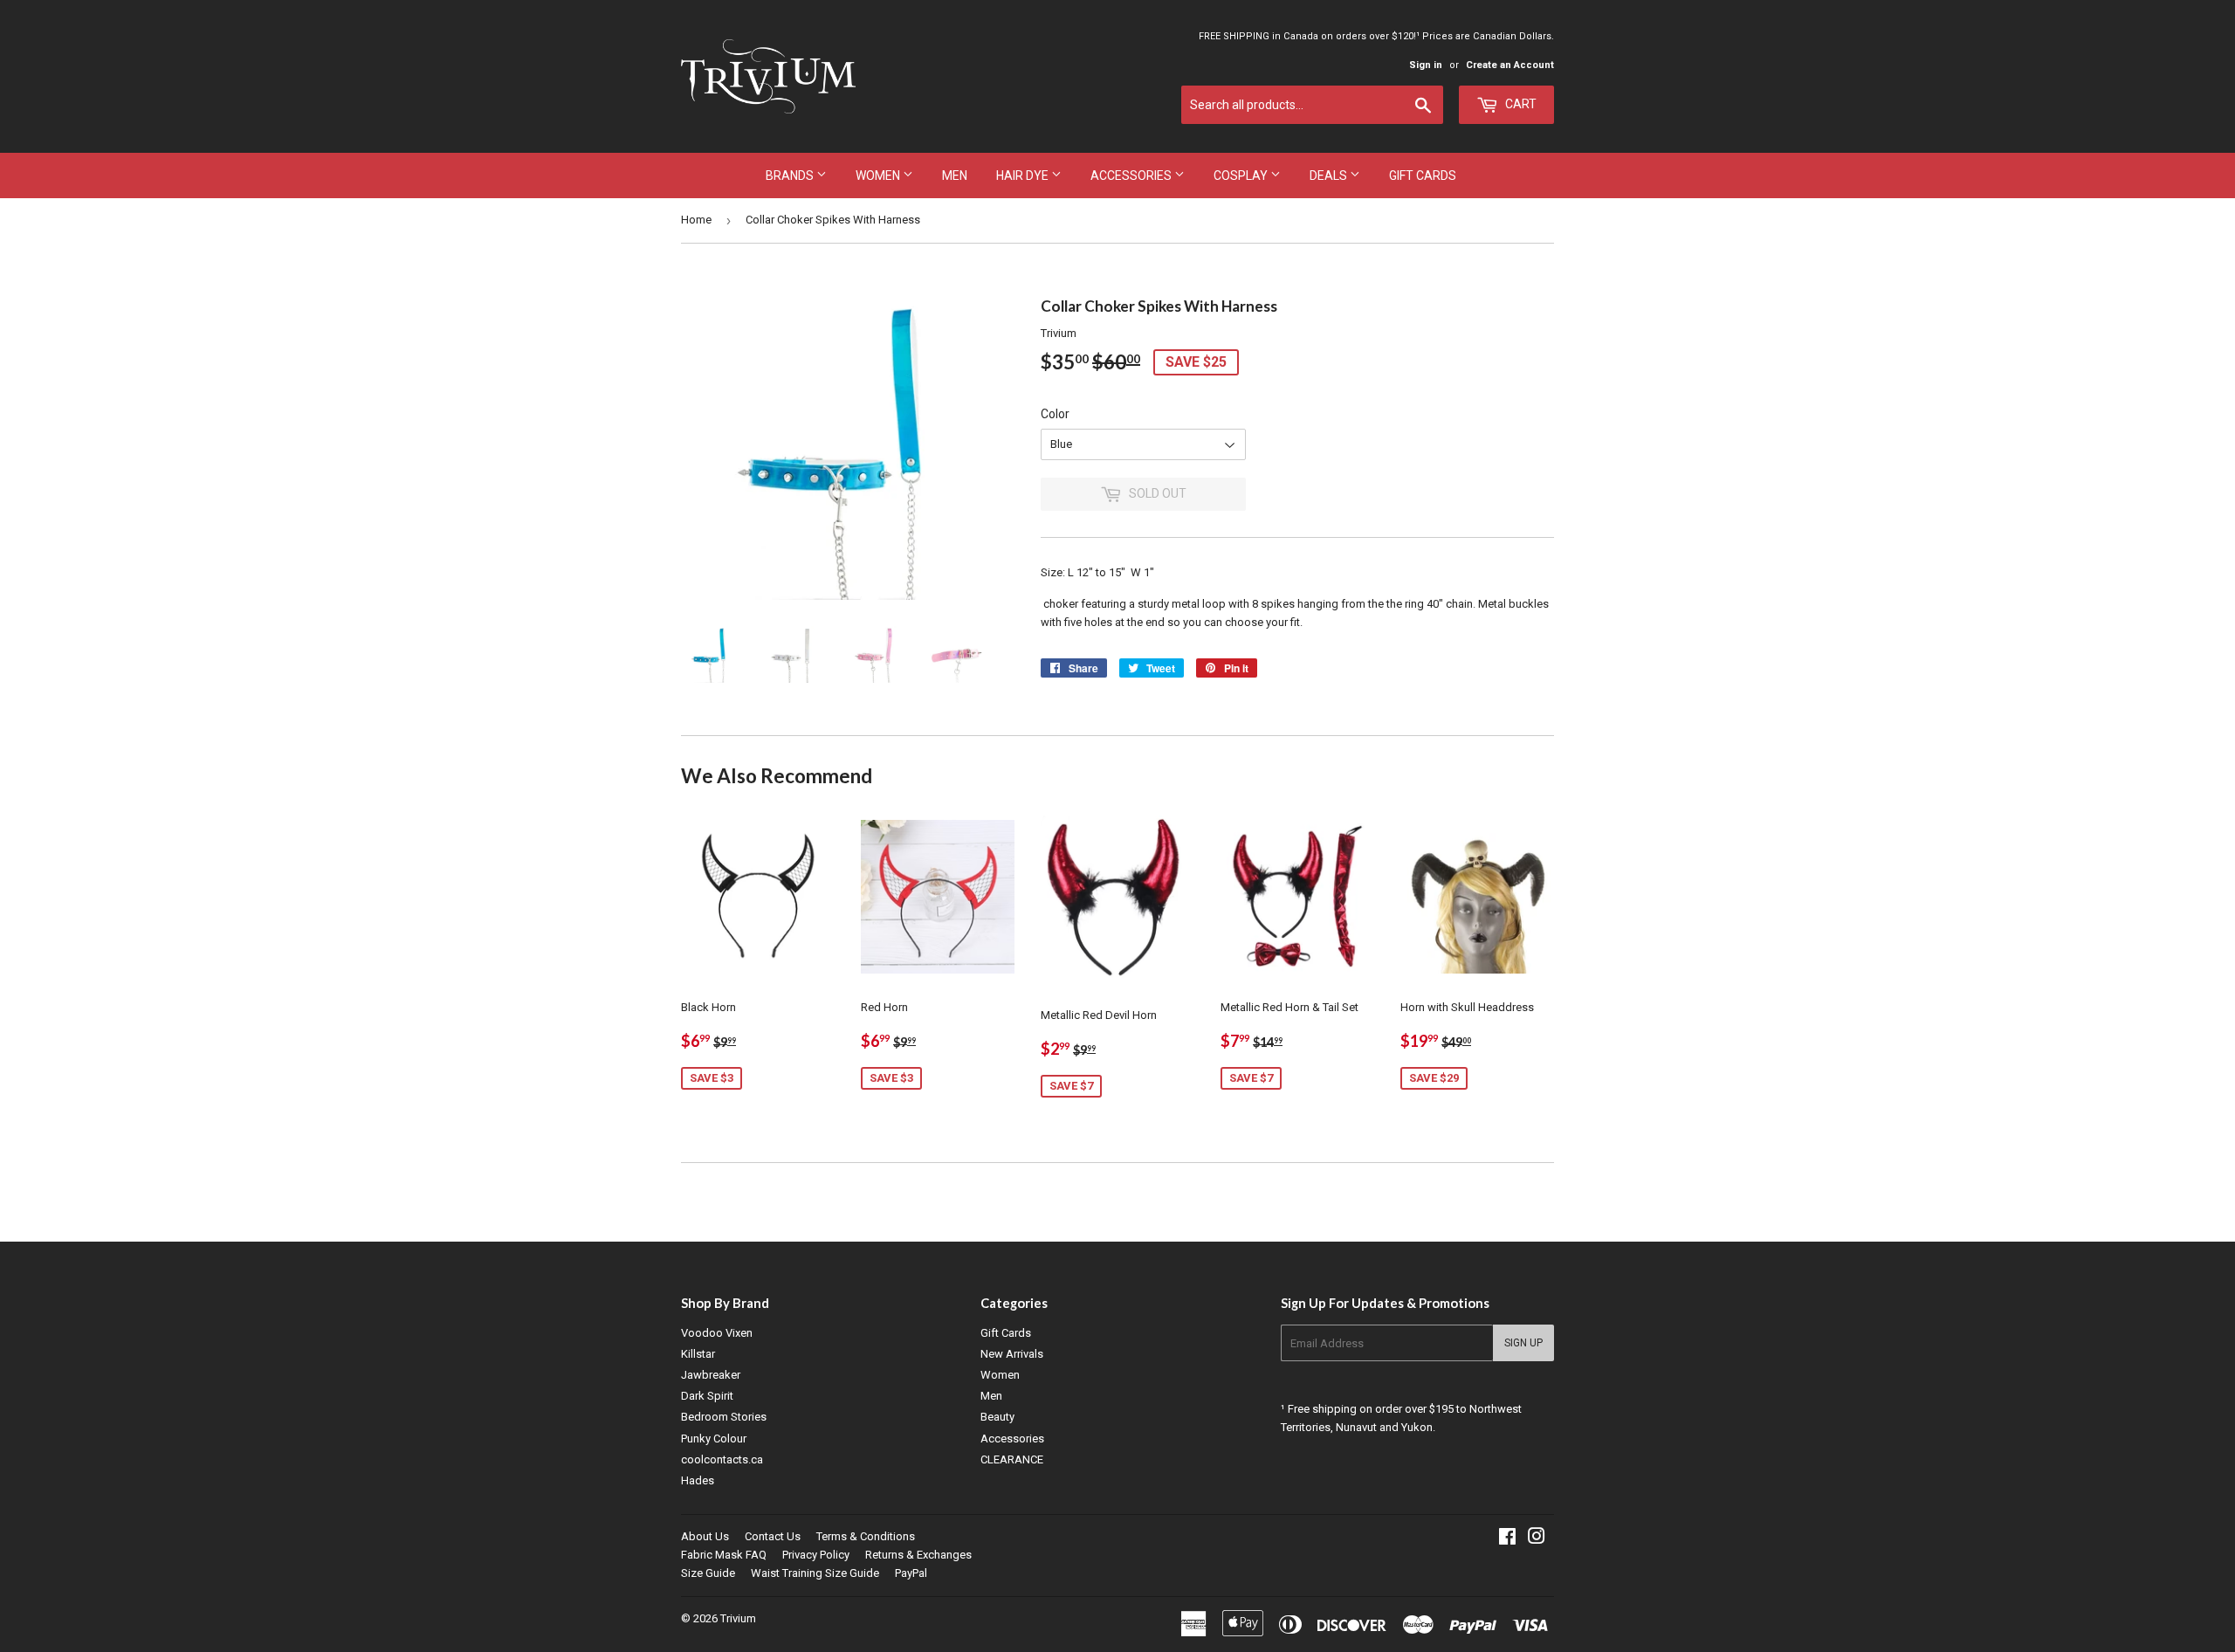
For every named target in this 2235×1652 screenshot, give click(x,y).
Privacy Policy (816, 1555)
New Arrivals (1012, 1354)
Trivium (738, 1618)
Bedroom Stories (724, 1417)
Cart (1520, 104)
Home (696, 220)
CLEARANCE (1012, 1459)
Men (955, 176)
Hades (698, 1480)
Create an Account (1510, 65)
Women (879, 176)
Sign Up (1523, 1343)
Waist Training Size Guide (815, 1573)
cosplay (1242, 176)
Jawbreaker (711, 1375)
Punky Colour (714, 1439)
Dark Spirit (707, 1396)
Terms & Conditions (866, 1536)
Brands (791, 176)
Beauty (997, 1417)
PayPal (911, 1573)
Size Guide (708, 1573)
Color (1055, 414)
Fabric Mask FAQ (724, 1555)
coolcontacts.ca (722, 1459)
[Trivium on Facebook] (1507, 1539)
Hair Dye (1024, 176)
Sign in (1426, 65)
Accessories (1132, 176)
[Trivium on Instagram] (1537, 1539)
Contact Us (773, 1536)
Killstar (698, 1354)
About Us (705, 1536)
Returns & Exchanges (918, 1555)
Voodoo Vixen (717, 1333)
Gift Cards (1423, 176)
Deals (1330, 176)
